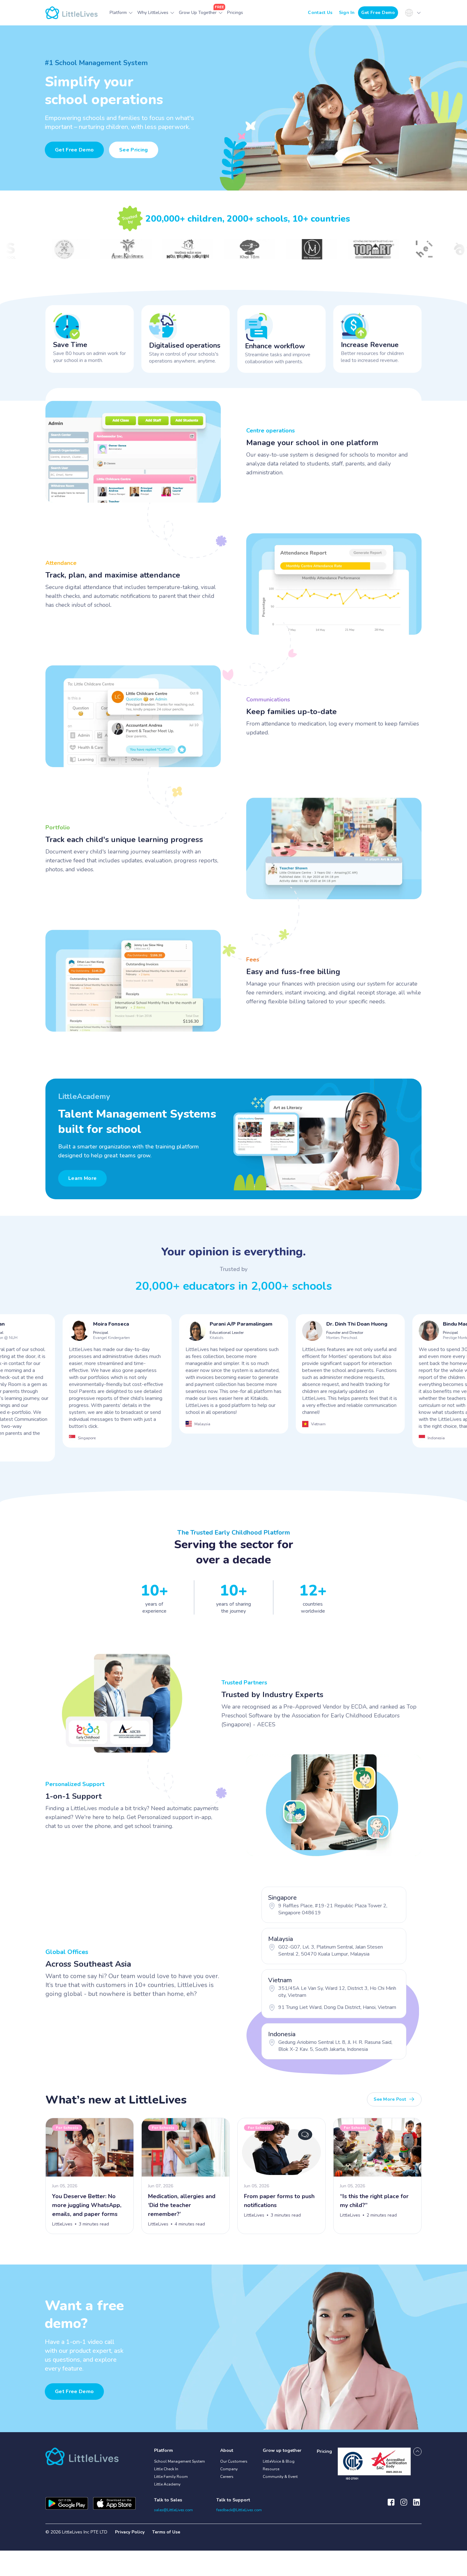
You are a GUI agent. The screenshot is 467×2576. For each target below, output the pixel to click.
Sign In (347, 13)
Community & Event (280, 2477)
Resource (271, 2469)
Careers (227, 2477)
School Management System (179, 2461)
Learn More (82, 1178)
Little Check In (166, 2469)
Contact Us (320, 13)
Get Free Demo (378, 13)
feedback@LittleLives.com (239, 2510)
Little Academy (167, 2484)
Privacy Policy (130, 2532)
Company (229, 2469)
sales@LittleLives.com (173, 2510)
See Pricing (134, 150)
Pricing (324, 2451)
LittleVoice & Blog (279, 2461)
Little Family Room (171, 2477)
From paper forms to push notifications (279, 2201)
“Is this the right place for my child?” (374, 2201)
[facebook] (391, 2505)
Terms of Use (166, 2532)
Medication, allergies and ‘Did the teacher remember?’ (182, 2205)
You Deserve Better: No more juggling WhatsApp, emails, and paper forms (87, 2205)
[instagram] (404, 2505)
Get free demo (74, 2392)
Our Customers (234, 2461)
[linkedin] (416, 2505)
